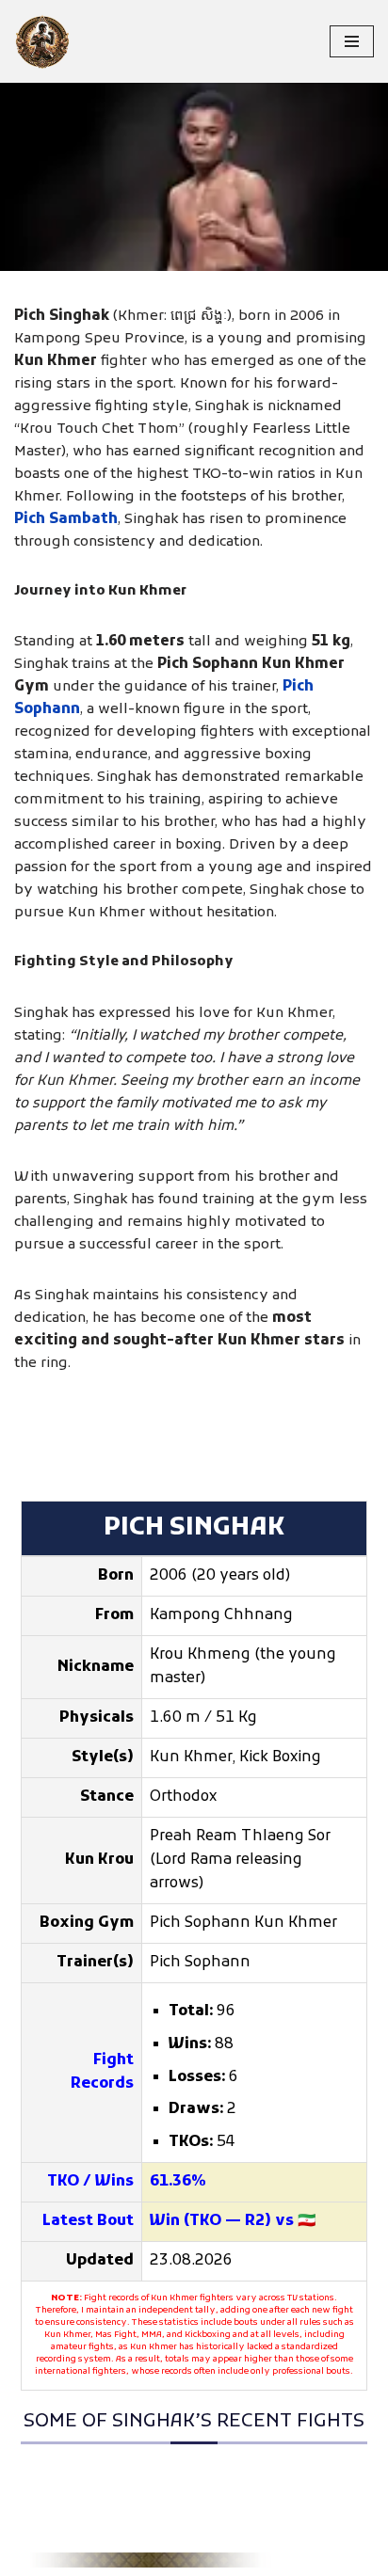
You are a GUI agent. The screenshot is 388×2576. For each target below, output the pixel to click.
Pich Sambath (66, 519)
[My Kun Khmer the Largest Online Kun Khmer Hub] (42, 41)
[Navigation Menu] (352, 41)
